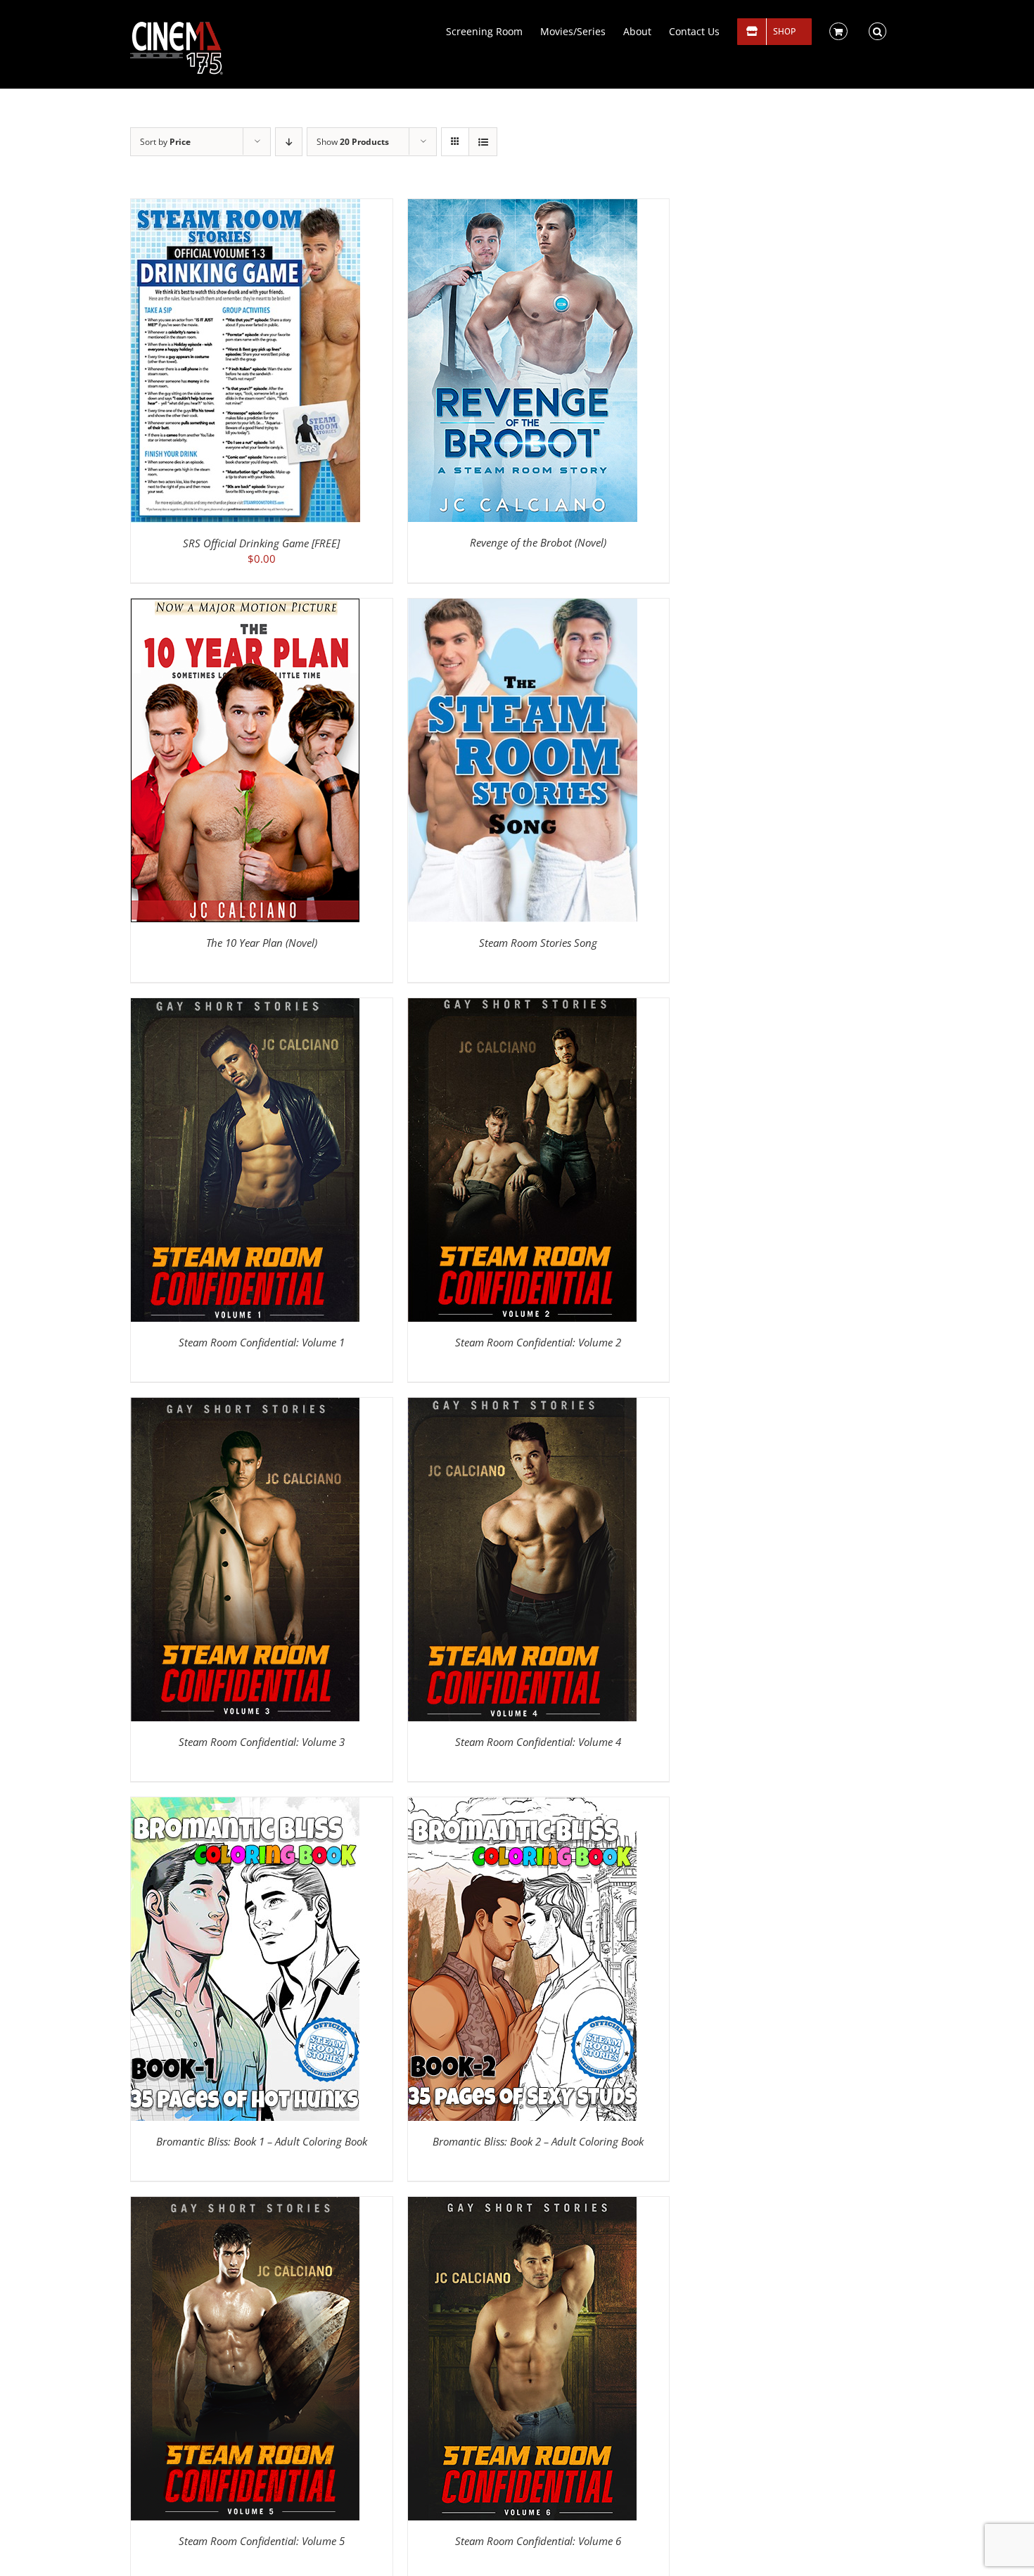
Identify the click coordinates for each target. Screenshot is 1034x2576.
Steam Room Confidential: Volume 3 (262, 1742)
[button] (877, 30)
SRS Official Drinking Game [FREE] (261, 543)
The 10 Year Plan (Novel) (262, 943)
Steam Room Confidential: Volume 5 (262, 2541)
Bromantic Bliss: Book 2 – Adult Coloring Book (538, 2141)
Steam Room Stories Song (538, 943)
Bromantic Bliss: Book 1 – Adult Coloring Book (262, 2141)
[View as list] (483, 142)
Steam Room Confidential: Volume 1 (262, 1342)
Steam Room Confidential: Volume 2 (538, 1342)
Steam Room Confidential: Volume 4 (538, 1742)
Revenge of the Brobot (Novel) (538, 542)
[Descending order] (289, 142)
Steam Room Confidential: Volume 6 (538, 2541)
